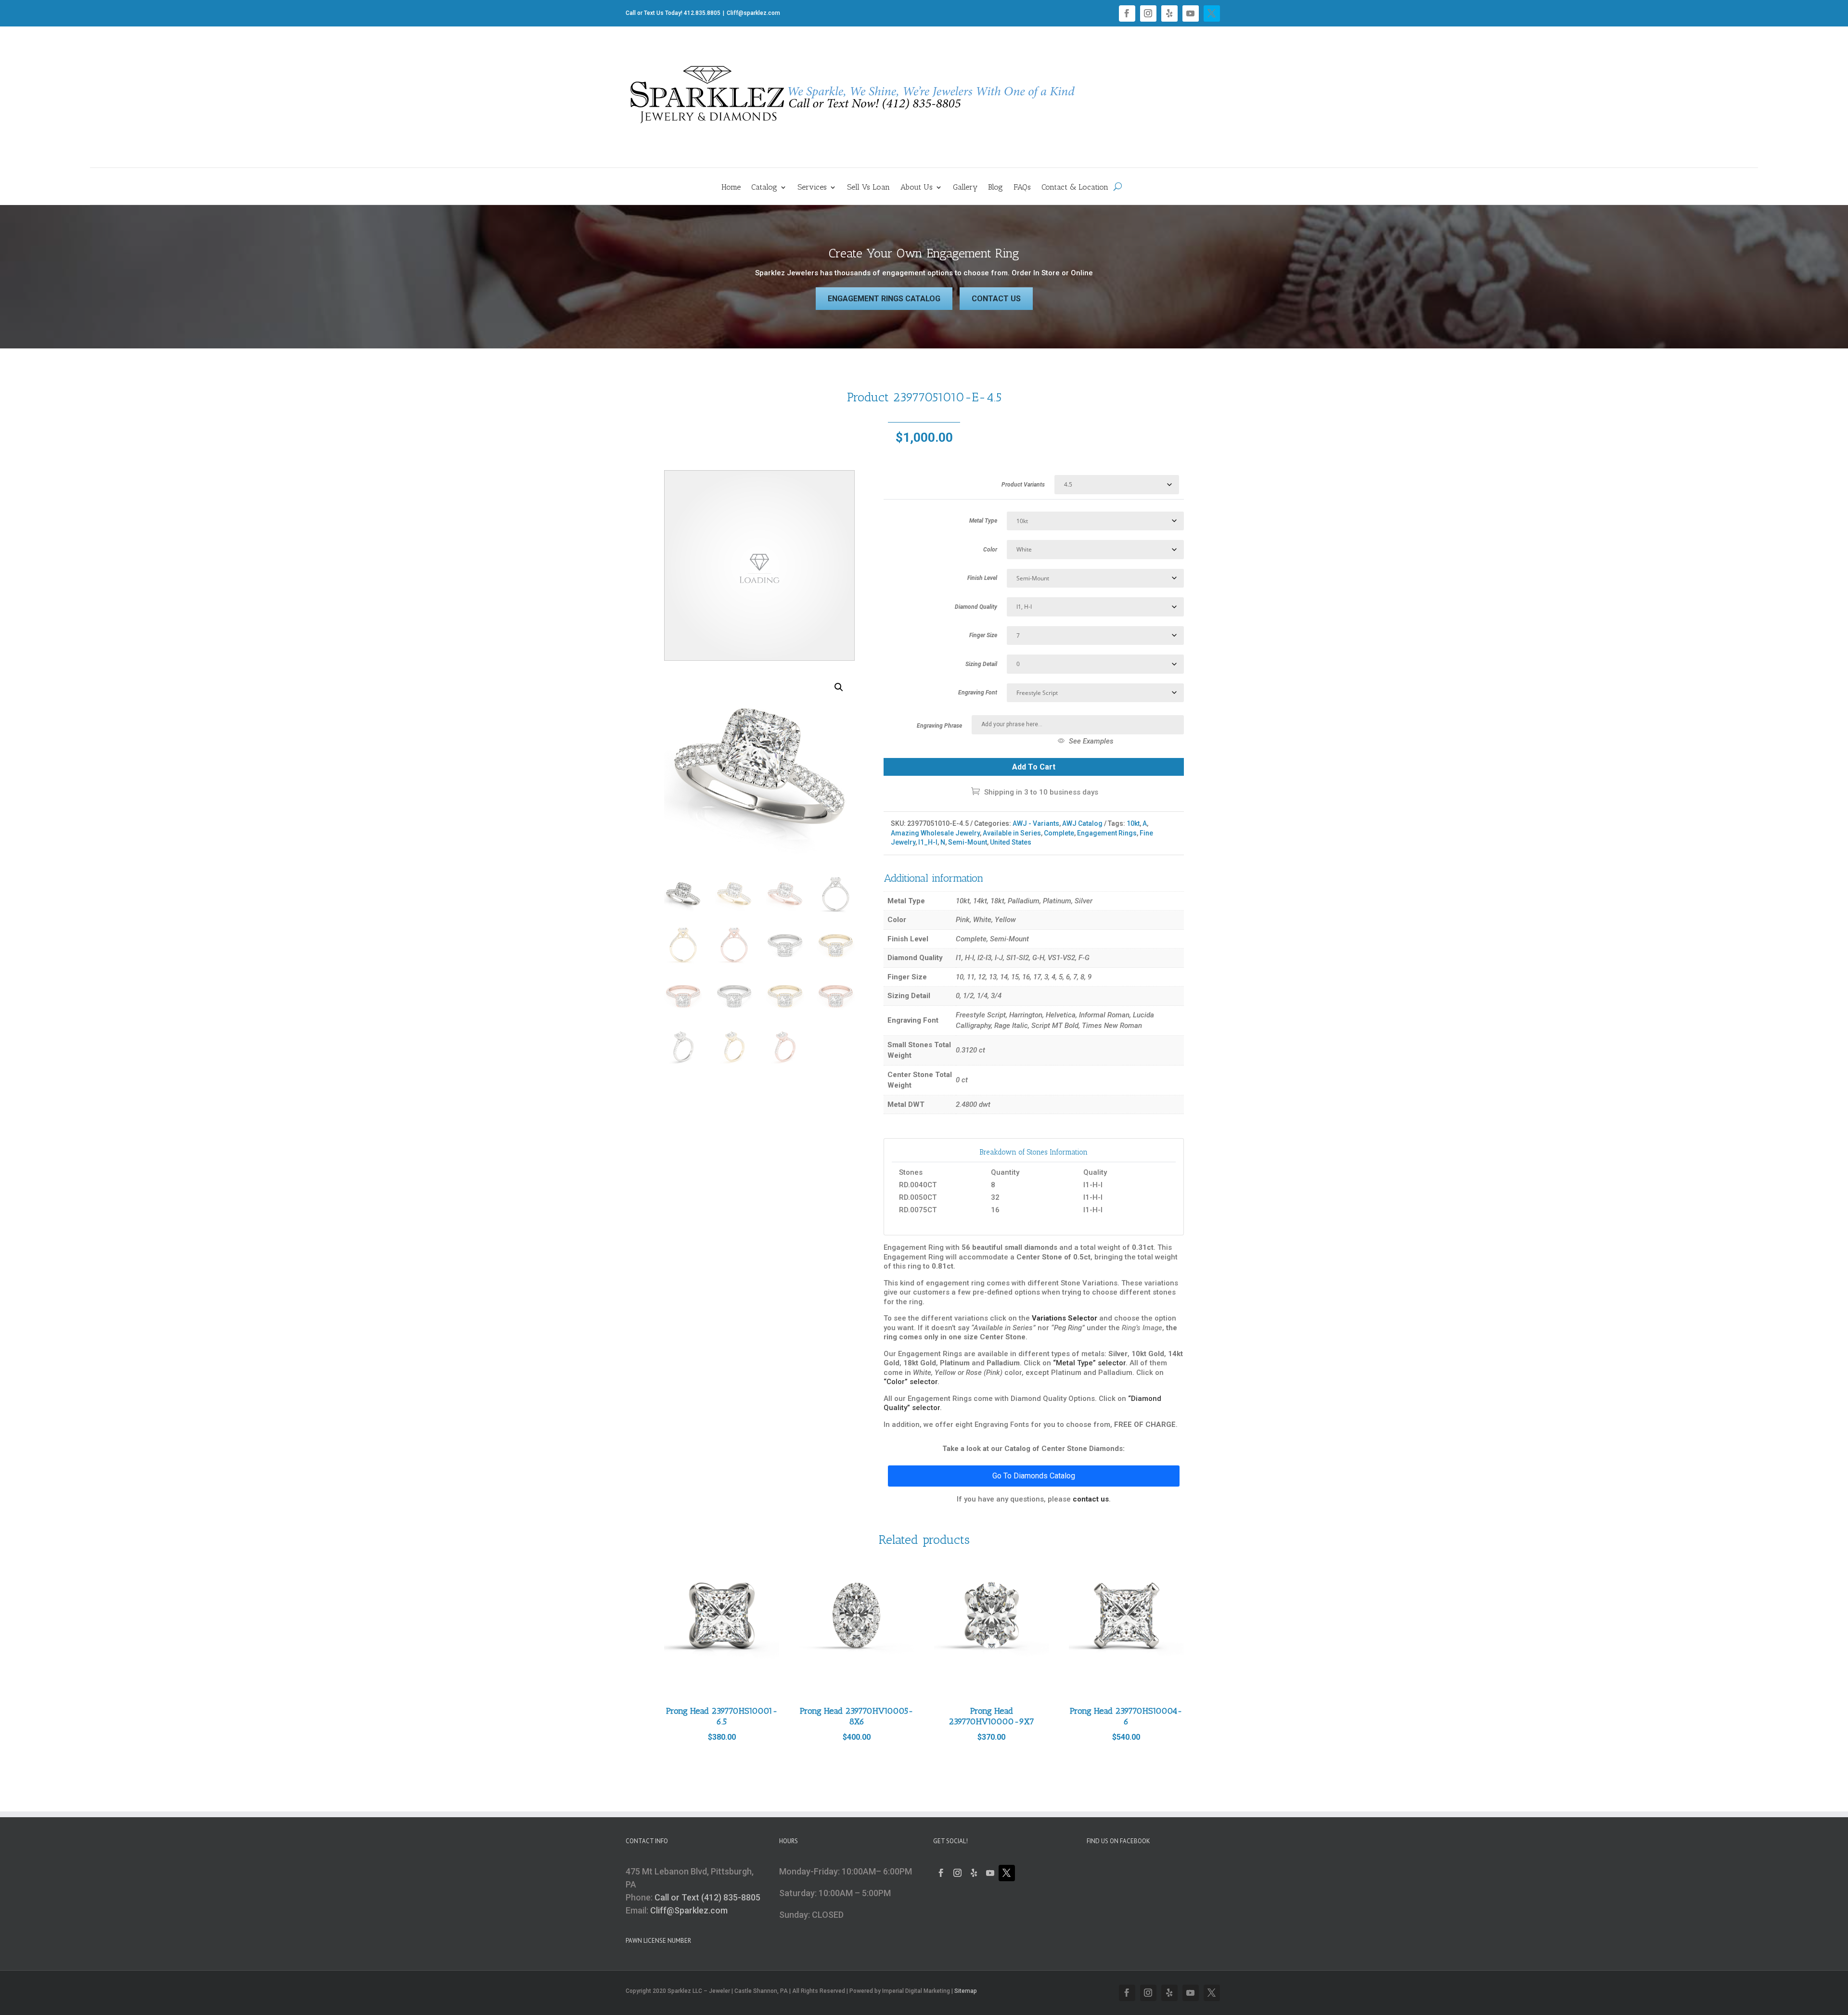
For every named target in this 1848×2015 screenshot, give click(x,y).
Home (731, 188)
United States (1011, 842)
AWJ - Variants (1036, 823)
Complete (1059, 833)
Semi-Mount (968, 842)
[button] (839, 687)
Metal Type (983, 521)
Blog (995, 188)
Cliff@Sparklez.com (689, 1910)
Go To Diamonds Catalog (1034, 1476)
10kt (1133, 823)
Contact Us (996, 299)
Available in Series (1012, 833)
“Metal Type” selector (1089, 1363)
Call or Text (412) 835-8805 (707, 1897)
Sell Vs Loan (868, 188)
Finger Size (983, 635)
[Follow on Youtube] (1191, 13)
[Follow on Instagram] (1148, 13)
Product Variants (1023, 485)
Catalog (764, 188)
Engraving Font (978, 693)
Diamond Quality (976, 607)
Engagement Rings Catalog (884, 299)
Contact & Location (1075, 188)
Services (812, 188)
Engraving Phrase (939, 726)
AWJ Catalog (1082, 823)
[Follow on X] (1212, 13)
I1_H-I (928, 842)
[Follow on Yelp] (1169, 13)
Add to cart (1034, 767)
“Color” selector (911, 1382)
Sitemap (966, 1991)
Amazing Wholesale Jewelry (935, 833)
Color (990, 550)
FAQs (1022, 188)
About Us (917, 188)
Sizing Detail (981, 664)
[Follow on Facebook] (1127, 13)
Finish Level (982, 578)
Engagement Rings (1107, 833)
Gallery (965, 188)
